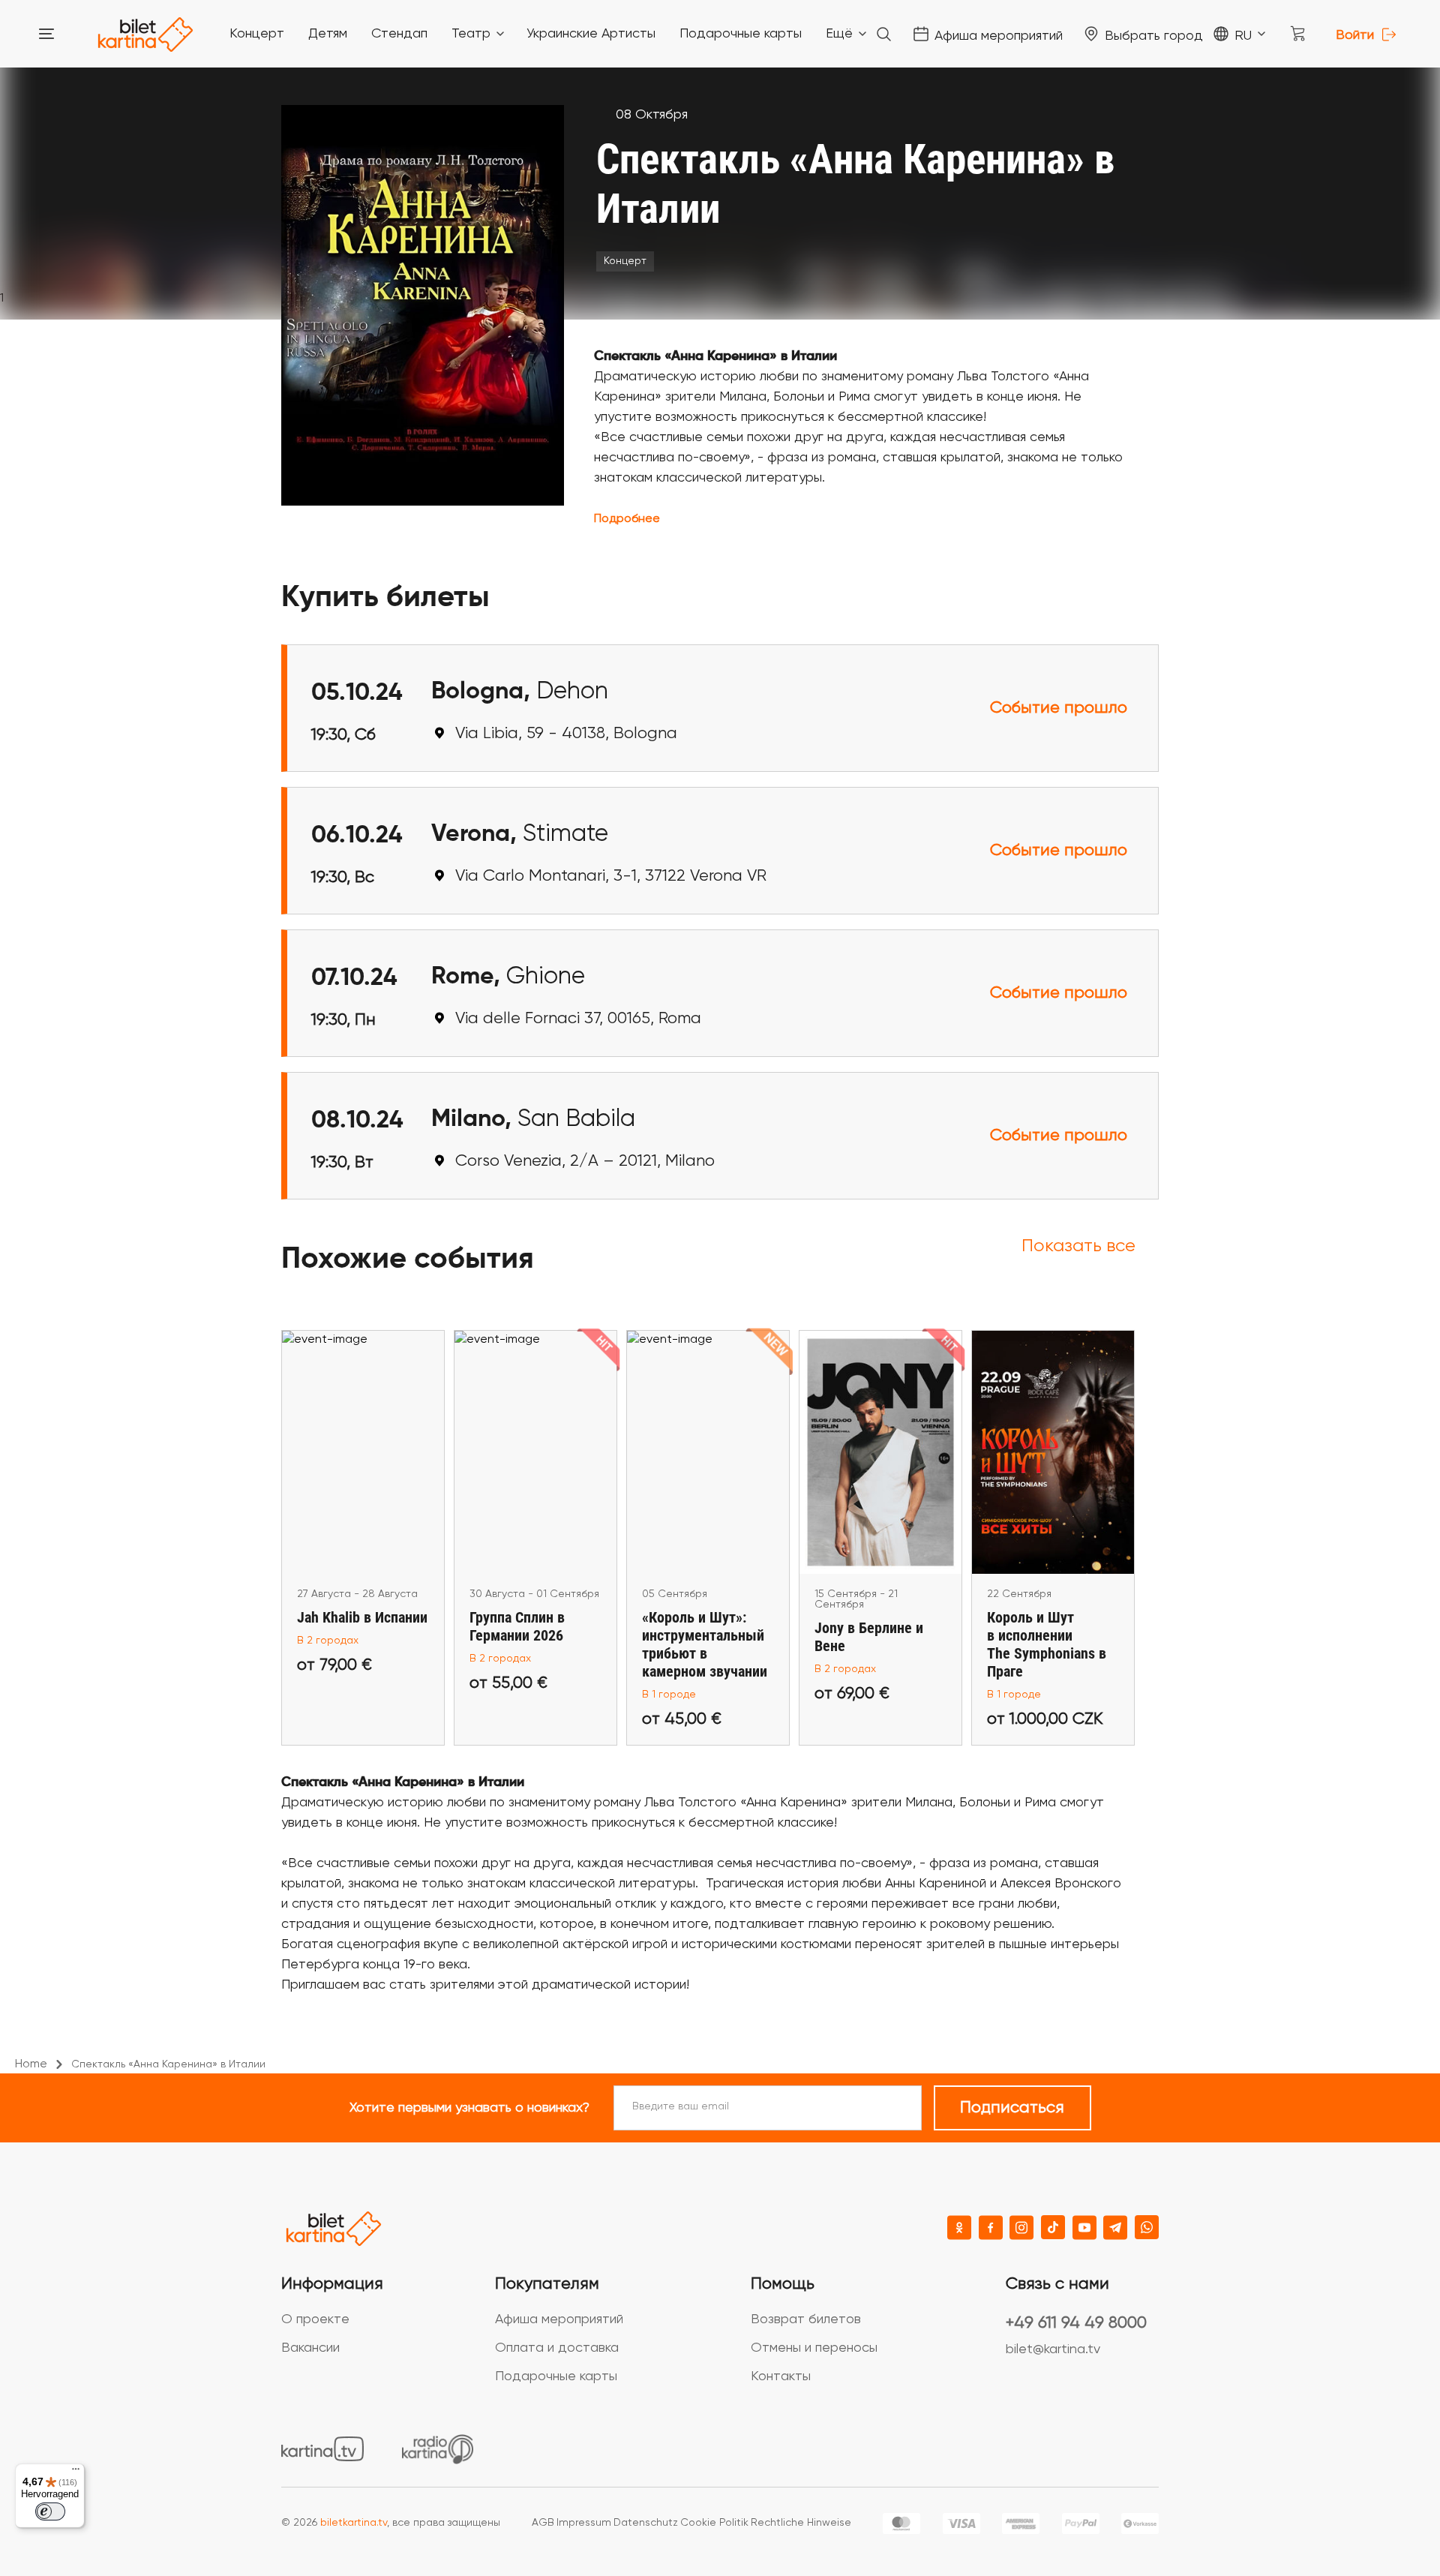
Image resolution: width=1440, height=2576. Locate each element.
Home (31, 2064)
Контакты (781, 2376)
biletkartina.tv (354, 2523)
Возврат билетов (806, 2319)
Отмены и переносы (814, 2348)
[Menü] (76, 2472)
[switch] (50, 2511)
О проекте (315, 2319)
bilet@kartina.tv (1053, 2349)
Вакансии (310, 2348)
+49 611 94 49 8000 (1076, 2323)
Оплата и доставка (557, 2348)
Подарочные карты (556, 2376)
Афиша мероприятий (559, 2319)
